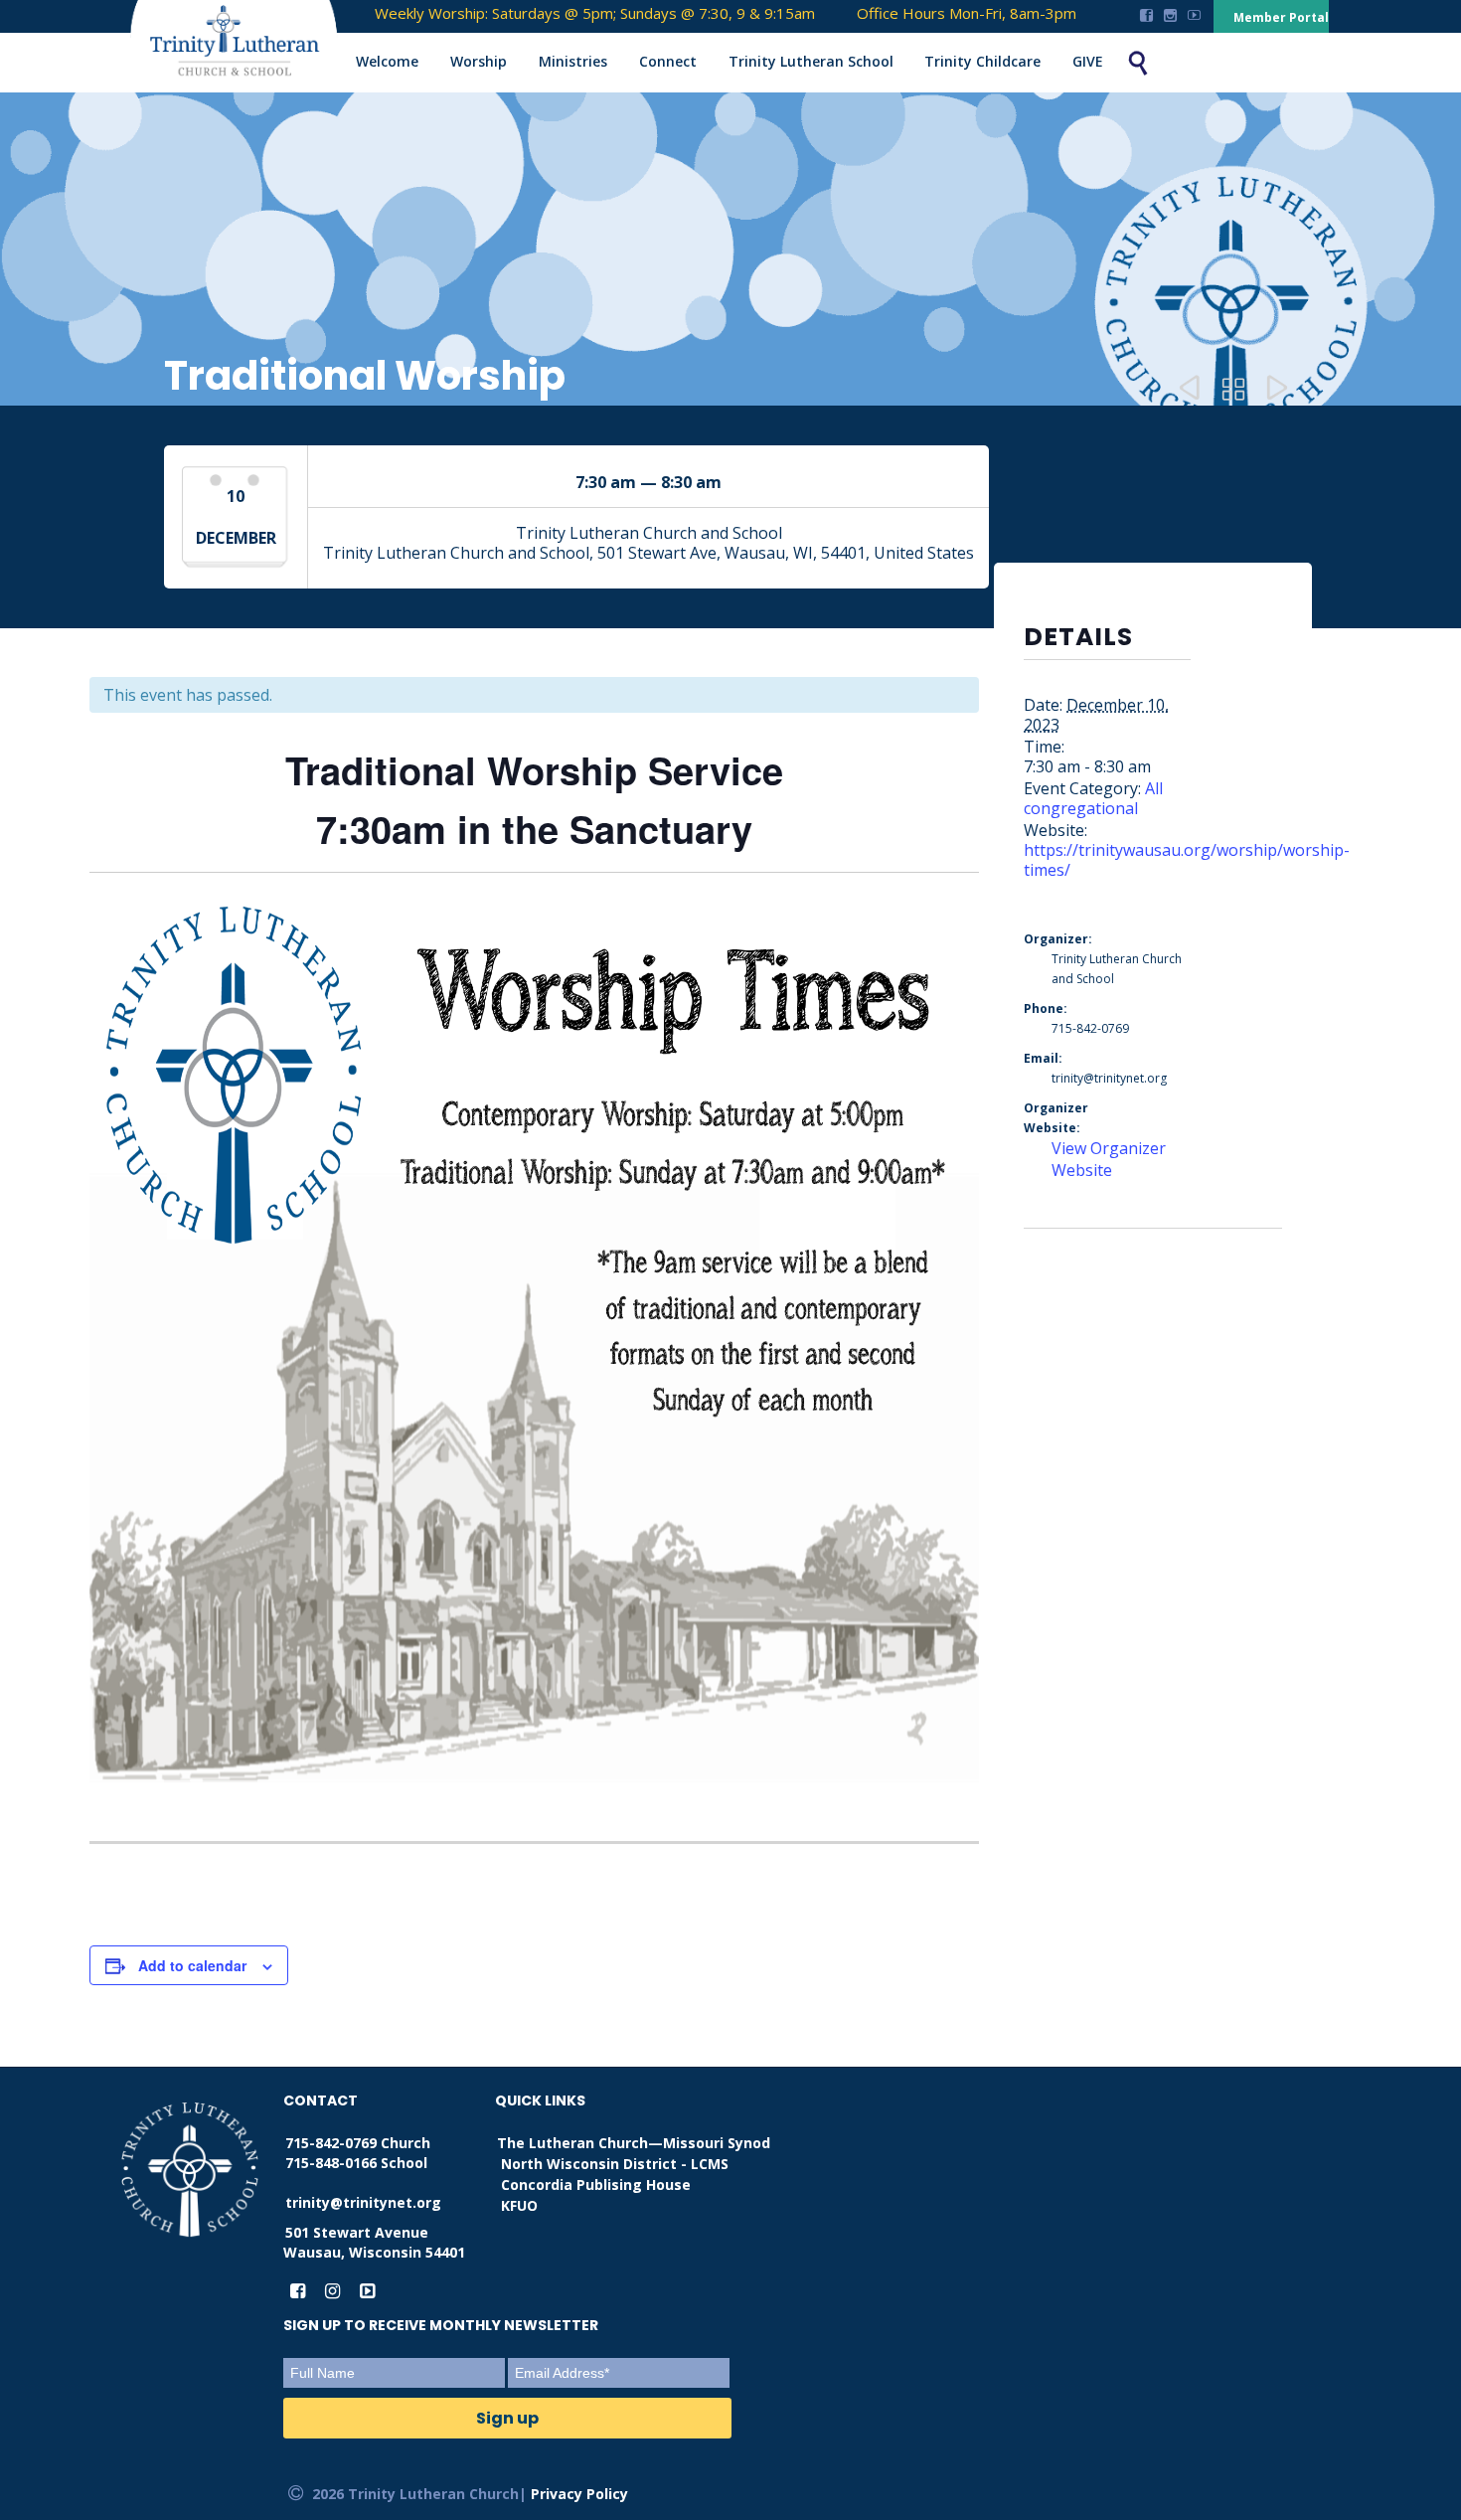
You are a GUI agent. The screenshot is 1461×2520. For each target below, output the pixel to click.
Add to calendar (192, 1965)
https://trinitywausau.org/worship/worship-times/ (1187, 860)
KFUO (519, 2205)
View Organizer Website (1109, 1159)
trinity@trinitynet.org (363, 2202)
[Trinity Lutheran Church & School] (215, 44)
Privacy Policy (579, 2494)
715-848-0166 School (356, 2163)
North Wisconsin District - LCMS (615, 2164)
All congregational (1093, 798)
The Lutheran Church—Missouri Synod (634, 2143)
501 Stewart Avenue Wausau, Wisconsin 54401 (374, 2242)
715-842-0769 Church (358, 2143)
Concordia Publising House (596, 2184)
